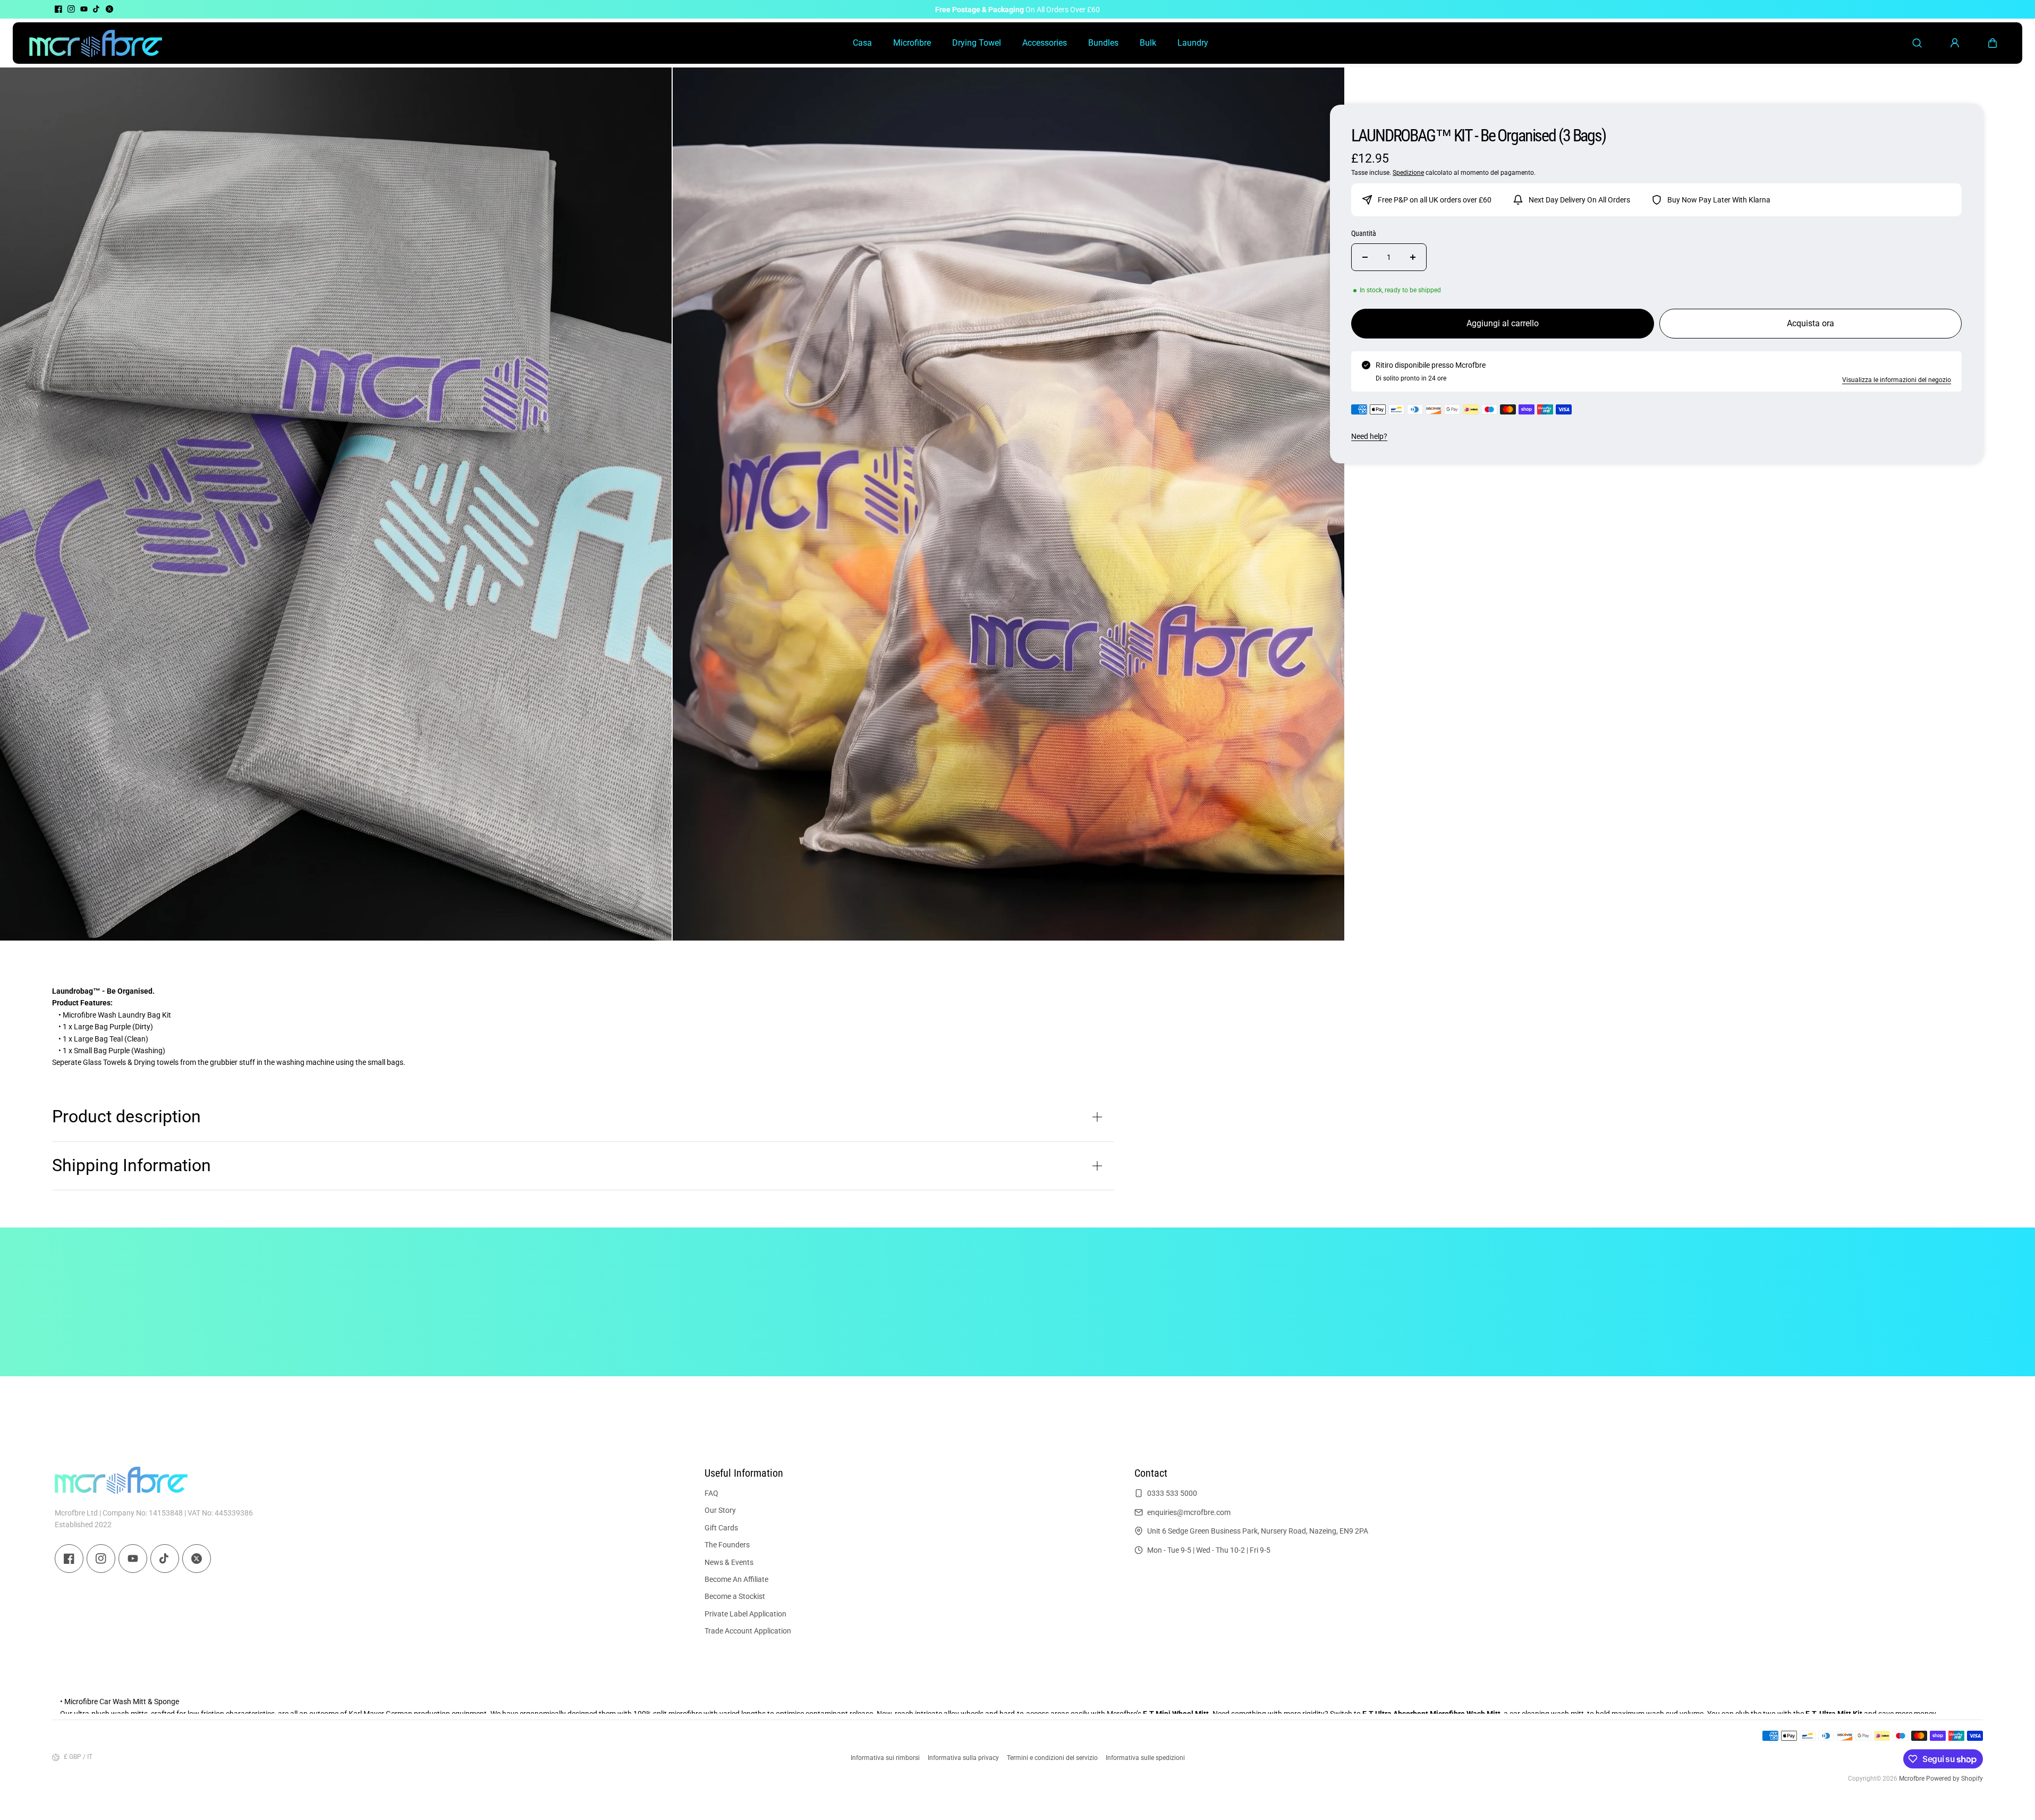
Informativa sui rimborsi (885, 1758)
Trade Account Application (748, 1631)
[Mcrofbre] (96, 43)
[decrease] (1365, 257)
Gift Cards (721, 1528)
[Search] (1917, 43)
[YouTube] (84, 9)
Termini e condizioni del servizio (1052, 1758)
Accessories (1045, 43)
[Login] (1955, 43)
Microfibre (912, 43)
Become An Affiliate (736, 1579)
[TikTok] (97, 9)
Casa (862, 43)
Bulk (1148, 43)
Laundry (1193, 43)
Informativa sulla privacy (963, 1758)
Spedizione (1408, 173)
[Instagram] (71, 9)
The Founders (727, 1545)
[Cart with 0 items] (1992, 43)
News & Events (729, 1562)
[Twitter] (109, 9)
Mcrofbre (1912, 1779)
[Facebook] (58, 9)
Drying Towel (977, 43)
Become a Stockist (735, 1597)
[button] (1992, 43)
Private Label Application (745, 1614)
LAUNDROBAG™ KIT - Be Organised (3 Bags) (1478, 136)
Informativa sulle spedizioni (1145, 1758)
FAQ (711, 1493)
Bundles (1103, 43)
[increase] (1413, 257)
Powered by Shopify (1955, 1779)
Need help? (1369, 436)
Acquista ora (1811, 323)
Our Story (720, 1511)
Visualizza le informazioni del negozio (1897, 380)
